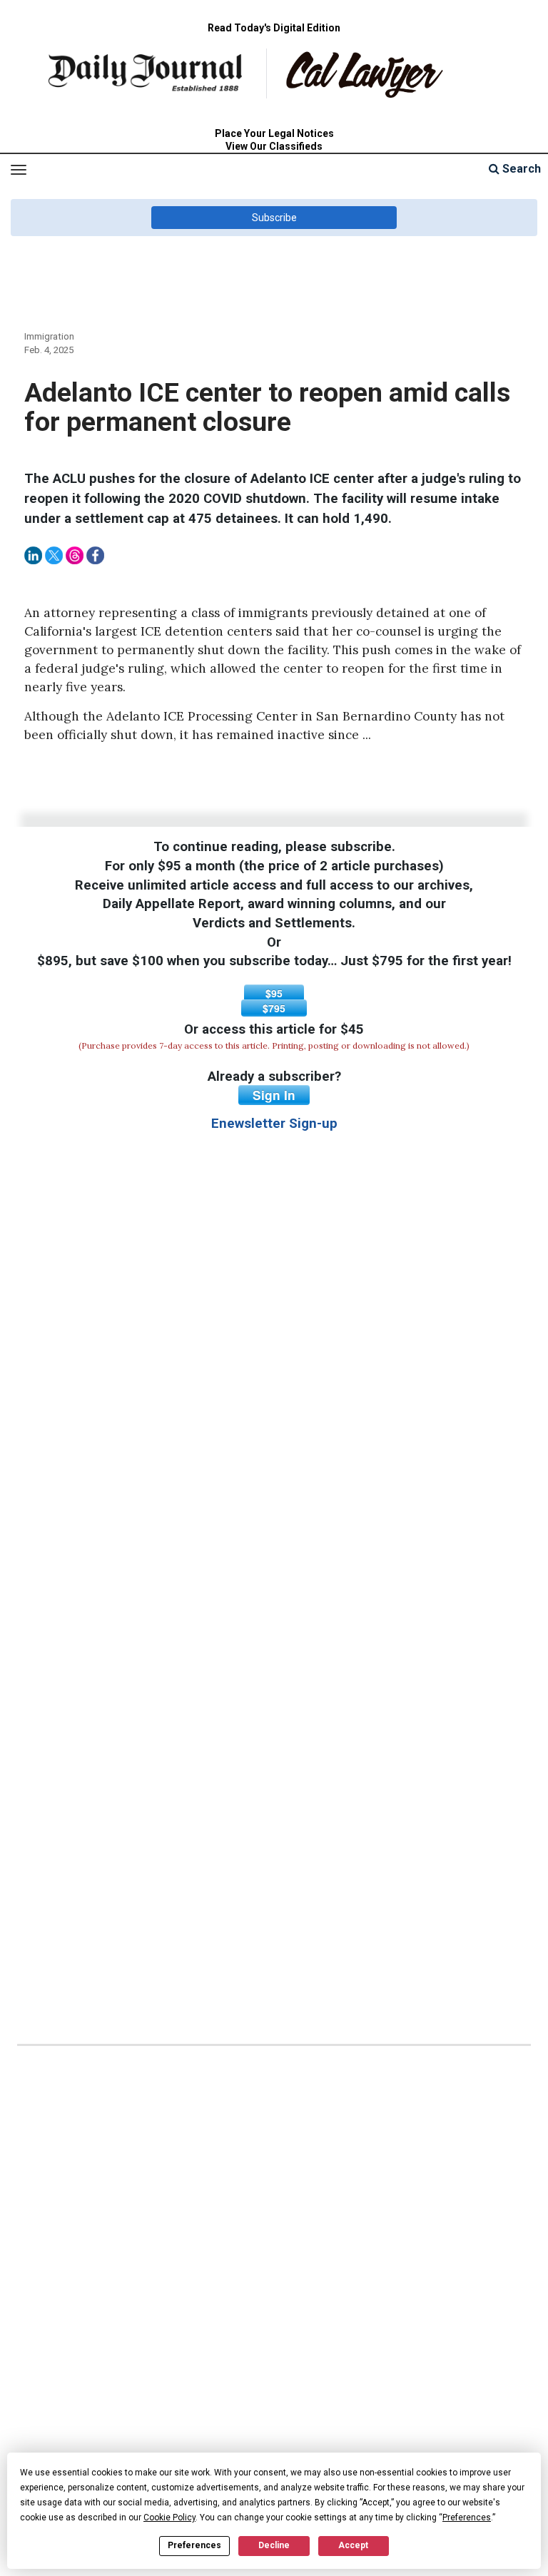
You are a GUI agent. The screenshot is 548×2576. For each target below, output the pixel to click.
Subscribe (274, 218)
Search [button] (520, 169)
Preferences (194, 2545)
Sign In (274, 1095)
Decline (274, 2545)
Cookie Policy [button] (169, 2518)
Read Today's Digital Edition (274, 28)
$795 (274, 1008)
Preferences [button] (467, 2518)
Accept (353, 2545)
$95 (274, 993)
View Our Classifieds (274, 146)
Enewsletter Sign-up (274, 1124)
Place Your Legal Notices (274, 133)
